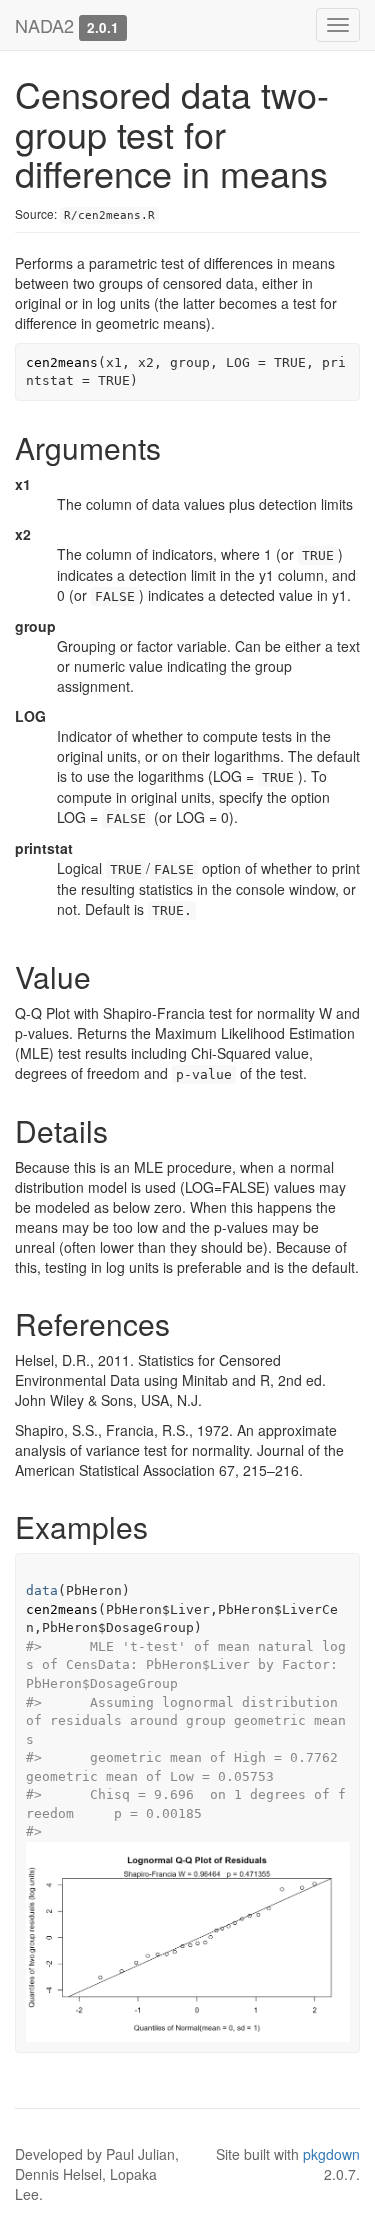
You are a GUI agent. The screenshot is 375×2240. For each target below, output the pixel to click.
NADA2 (44, 25)
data (42, 1590)
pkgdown (331, 2154)
